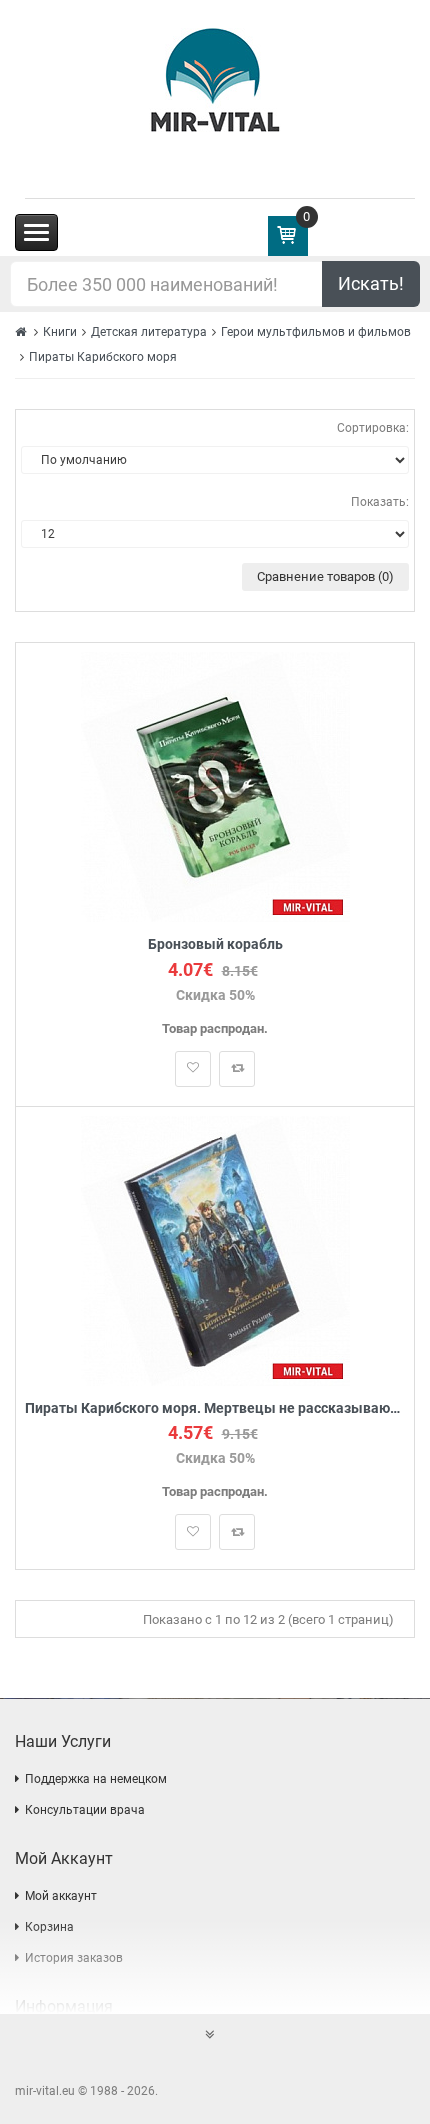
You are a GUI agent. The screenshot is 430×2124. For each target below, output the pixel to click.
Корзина (49, 1927)
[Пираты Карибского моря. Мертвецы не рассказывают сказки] (215, 1249)
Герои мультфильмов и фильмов (316, 332)
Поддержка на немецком (96, 1779)
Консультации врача (85, 1810)
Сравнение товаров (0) (325, 576)
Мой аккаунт (61, 1896)
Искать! (371, 283)
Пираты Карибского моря (103, 357)
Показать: (380, 502)
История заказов (74, 1958)
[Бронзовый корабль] (215, 786)
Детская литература (149, 332)
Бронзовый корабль (215, 944)
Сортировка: (373, 428)
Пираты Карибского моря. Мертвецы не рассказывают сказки (215, 1408)
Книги (60, 332)
